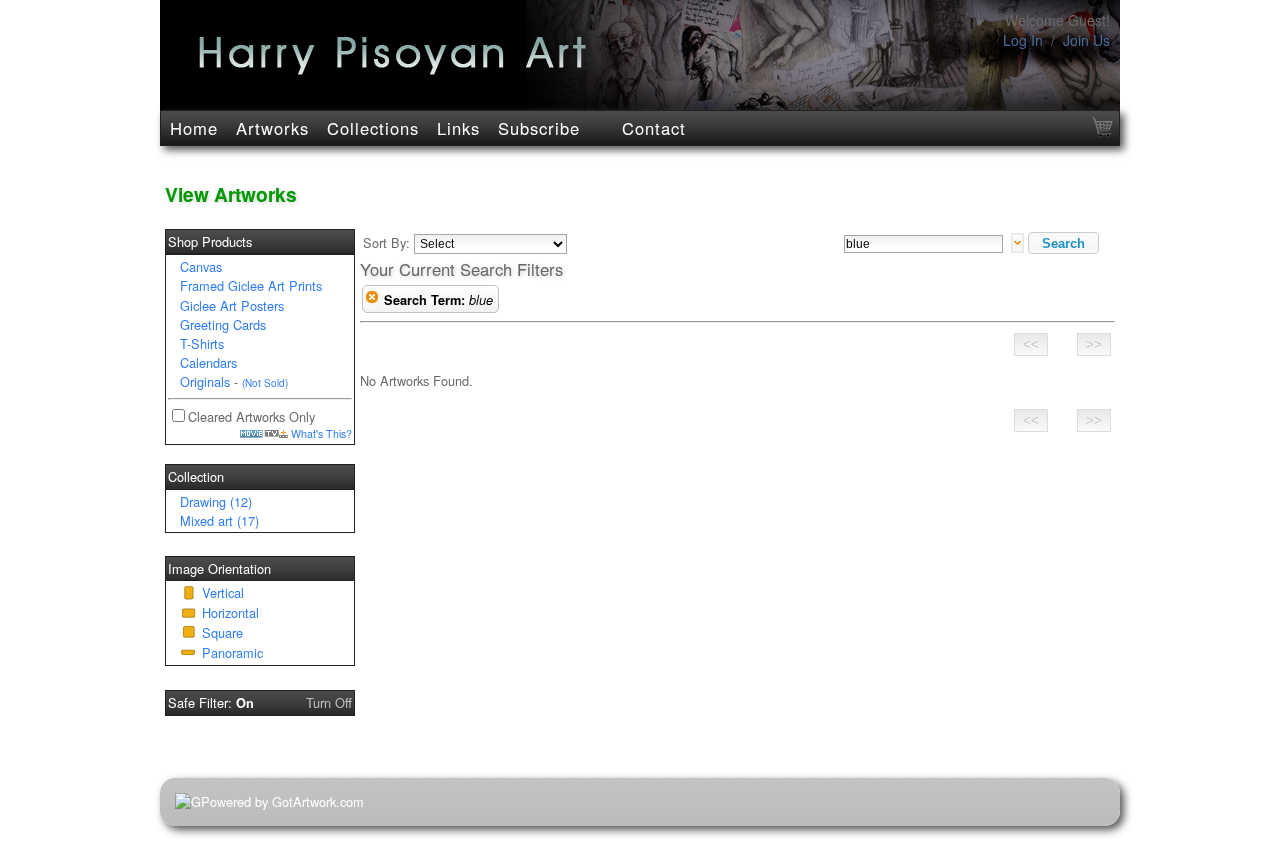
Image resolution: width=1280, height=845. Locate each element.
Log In (1023, 40)
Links (458, 128)
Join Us (1086, 40)
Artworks (272, 128)
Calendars (208, 362)
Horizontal (230, 612)
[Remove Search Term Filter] (372, 300)
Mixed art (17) (219, 520)
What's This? (320, 433)
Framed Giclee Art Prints (251, 285)
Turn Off (329, 702)
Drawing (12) (216, 501)
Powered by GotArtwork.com (282, 801)
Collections (373, 128)
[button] (1063, 243)
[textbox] (923, 244)
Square (222, 632)
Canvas (201, 266)
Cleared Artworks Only (251, 416)
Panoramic (232, 652)
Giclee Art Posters (232, 305)
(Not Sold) (265, 383)
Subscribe (539, 128)
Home (194, 128)
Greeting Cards (223, 324)
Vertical (223, 592)
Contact (654, 128)
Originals (205, 381)
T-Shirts (202, 343)
